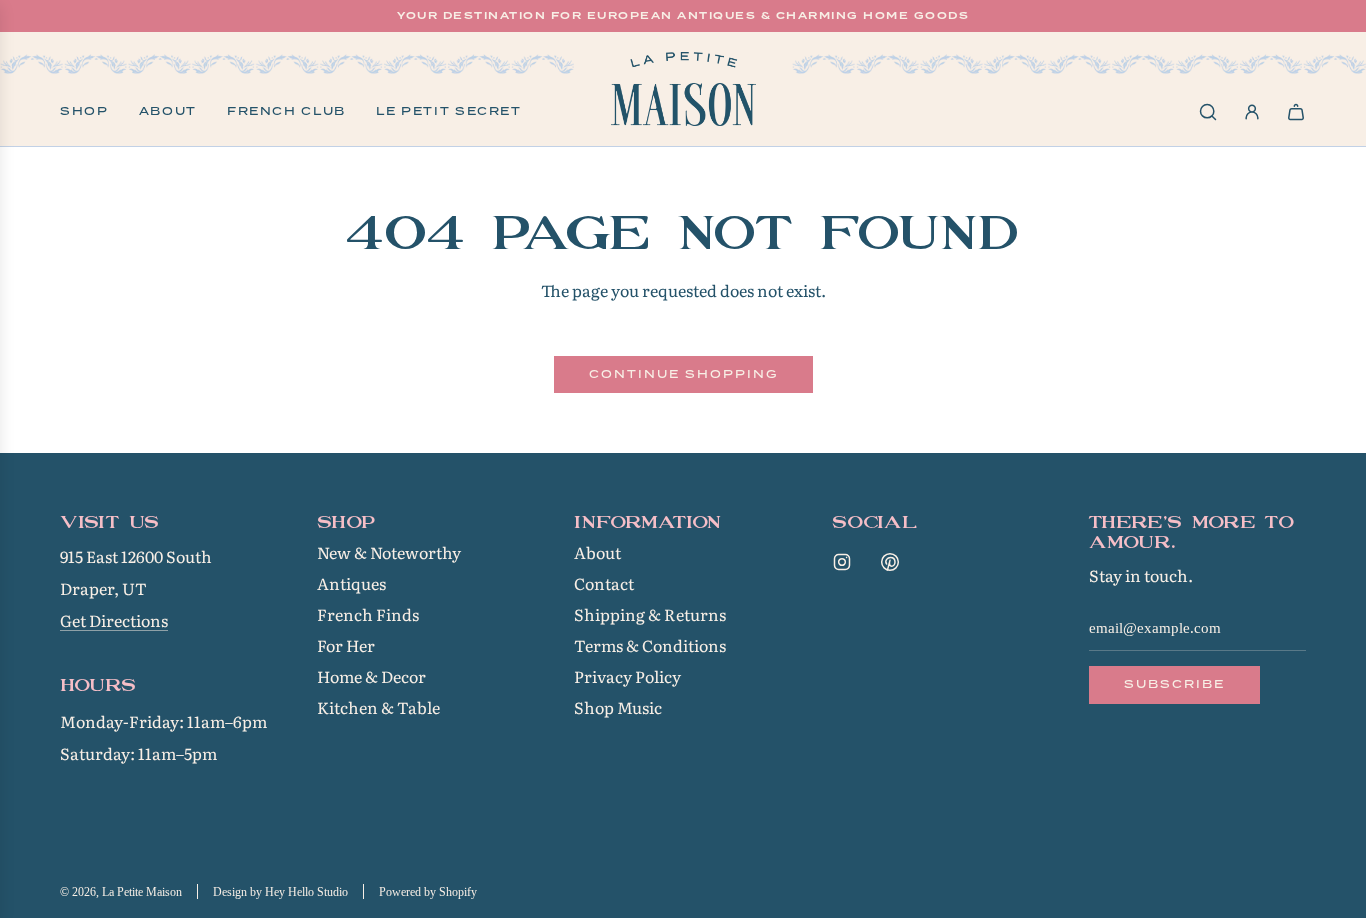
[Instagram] (842, 562)
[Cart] (1296, 112)
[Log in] (1252, 112)
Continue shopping (683, 374)
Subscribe (1174, 684)
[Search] (1208, 112)
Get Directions (114, 620)
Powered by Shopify (428, 892)
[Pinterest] (890, 562)
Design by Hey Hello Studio (280, 892)
